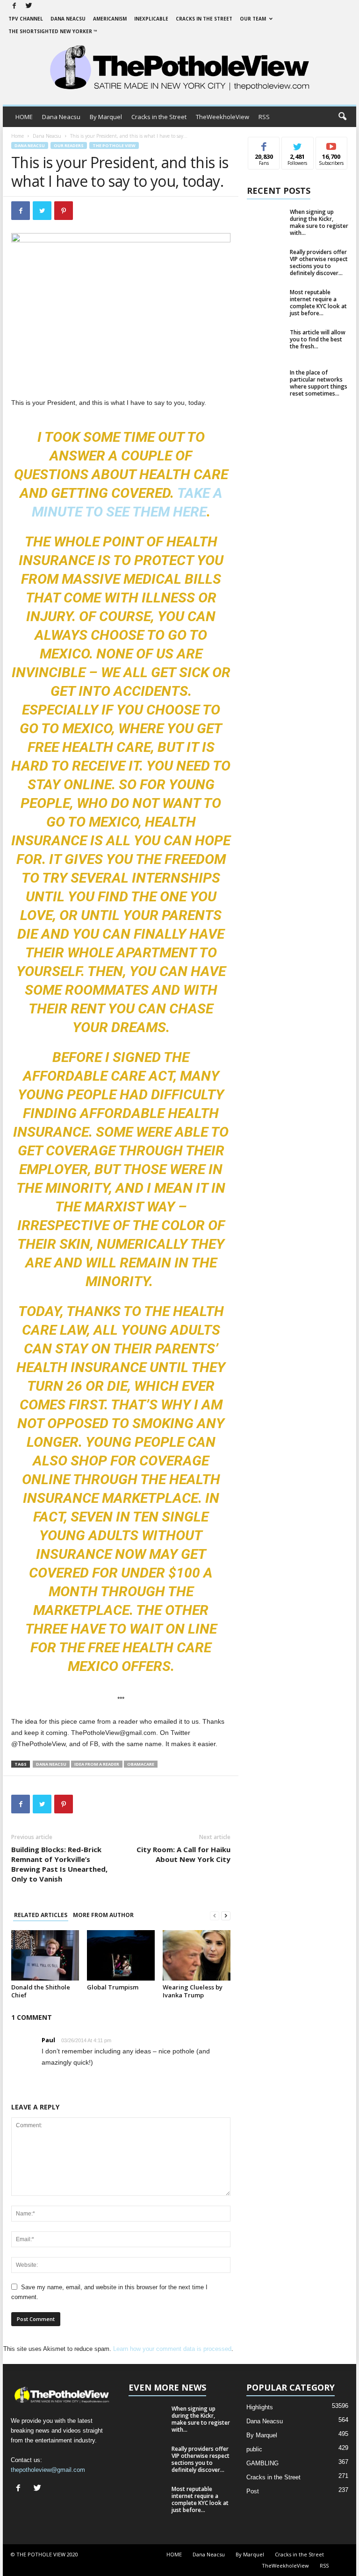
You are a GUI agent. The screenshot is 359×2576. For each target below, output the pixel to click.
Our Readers (69, 145)
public (254, 2449)
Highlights (260, 2407)
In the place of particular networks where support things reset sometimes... (319, 383)
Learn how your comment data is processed (172, 2349)
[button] (342, 117)
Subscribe (331, 144)
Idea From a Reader (97, 1764)
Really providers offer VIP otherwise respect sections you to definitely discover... (319, 262)
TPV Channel (26, 19)
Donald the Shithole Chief (41, 1991)
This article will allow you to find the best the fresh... (318, 339)
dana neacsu (51, 1764)
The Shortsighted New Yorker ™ (53, 31)
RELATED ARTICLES (41, 1915)
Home (18, 136)
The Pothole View (114, 145)
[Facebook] (14, 6)
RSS (264, 117)
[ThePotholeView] (179, 69)
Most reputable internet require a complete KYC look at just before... (318, 303)
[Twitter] (29, 6)
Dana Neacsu (68, 19)
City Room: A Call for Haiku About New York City (183, 1854)
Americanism (110, 19)
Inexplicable (151, 19)
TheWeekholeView (223, 117)
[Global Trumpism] (121, 1955)
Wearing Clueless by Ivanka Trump (193, 1991)
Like (264, 144)
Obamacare (141, 1764)
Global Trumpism (113, 1987)
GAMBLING (262, 2463)
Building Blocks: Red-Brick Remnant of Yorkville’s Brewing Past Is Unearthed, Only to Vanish (59, 1864)
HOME (24, 117)
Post (253, 2491)
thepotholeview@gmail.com (48, 2470)
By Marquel (106, 117)
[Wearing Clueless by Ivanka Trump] (197, 1955)
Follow (298, 144)
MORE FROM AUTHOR (103, 1915)
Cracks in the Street (204, 19)
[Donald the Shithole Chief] (45, 1955)
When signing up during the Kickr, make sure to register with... (319, 222)
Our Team (253, 19)
